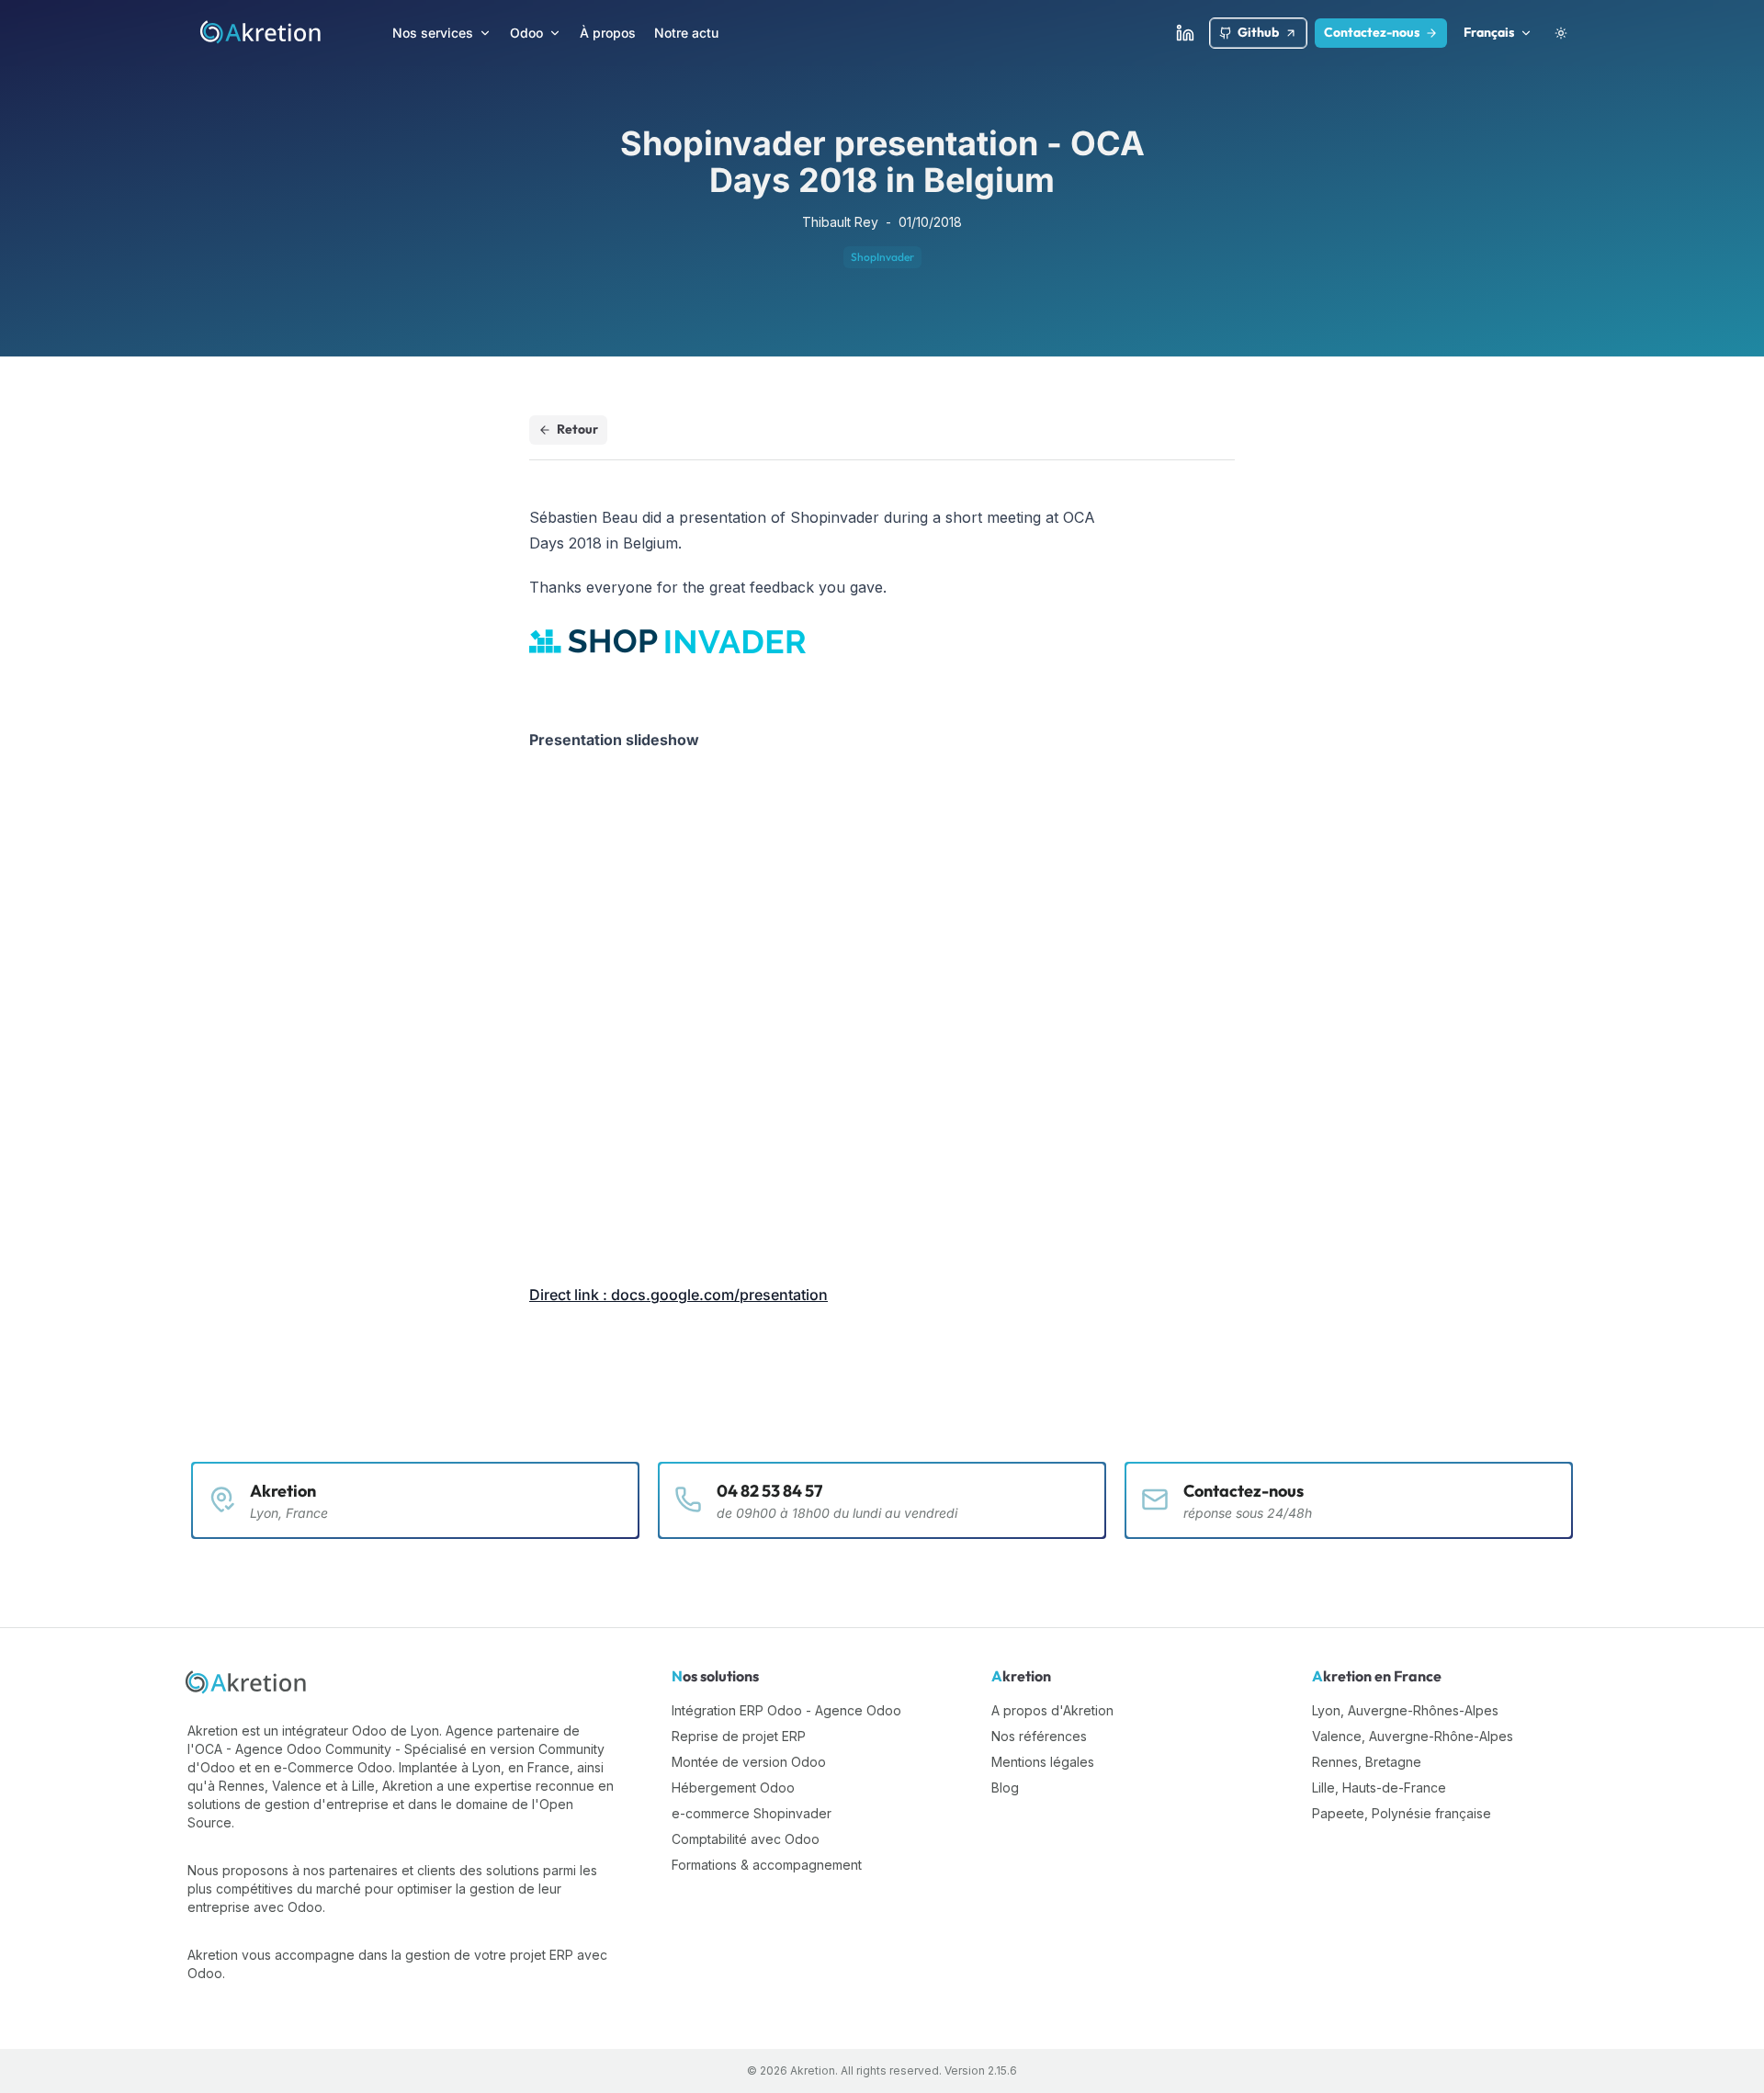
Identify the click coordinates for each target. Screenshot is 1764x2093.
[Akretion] (247, 1683)
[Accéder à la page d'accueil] (261, 33)
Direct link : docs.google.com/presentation (678, 1295)
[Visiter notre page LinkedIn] (1185, 33)
